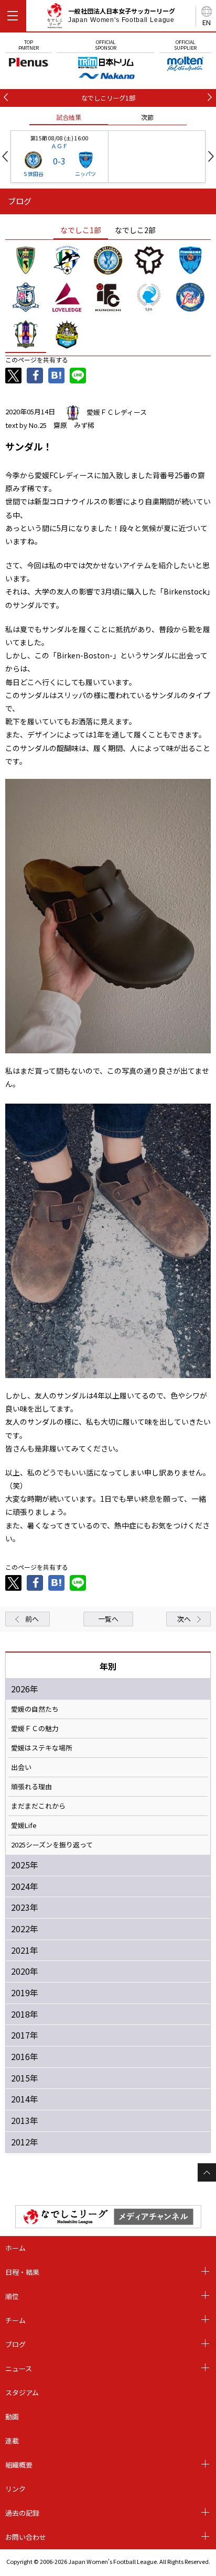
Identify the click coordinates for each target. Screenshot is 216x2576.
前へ (32, 1619)
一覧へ (108, 1619)
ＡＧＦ (60, 146)
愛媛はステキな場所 (42, 1748)
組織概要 (19, 2465)
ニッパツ (85, 174)
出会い (21, 1767)
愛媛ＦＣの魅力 (35, 1729)
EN (207, 22)
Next (211, 156)
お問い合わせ (26, 2537)
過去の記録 (22, 2513)
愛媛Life (24, 1825)
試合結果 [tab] (69, 117)
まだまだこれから (38, 1806)
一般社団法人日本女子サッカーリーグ (122, 15)
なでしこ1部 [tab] (81, 230)
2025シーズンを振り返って (52, 1845)
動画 (12, 2417)
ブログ (15, 2344)
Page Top (207, 2172)
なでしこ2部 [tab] (135, 230)
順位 (12, 2296)
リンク (15, 2489)
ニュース (19, 2368)
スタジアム (22, 2392)
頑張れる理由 (31, 1787)
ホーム (15, 2248)
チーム (15, 2320)
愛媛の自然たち (35, 1709)
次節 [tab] (147, 117)
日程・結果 (22, 2272)
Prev (5, 156)
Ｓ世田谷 (33, 174)
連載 (12, 2441)
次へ (184, 1619)
